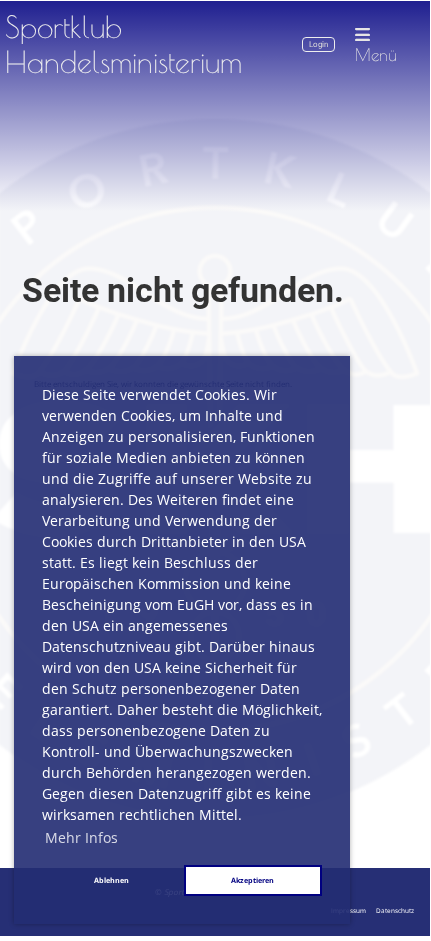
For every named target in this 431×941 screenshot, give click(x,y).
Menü (376, 54)
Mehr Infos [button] (81, 837)
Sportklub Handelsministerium (123, 44)
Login (318, 44)
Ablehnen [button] (111, 880)
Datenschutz (395, 910)
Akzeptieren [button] (252, 880)
